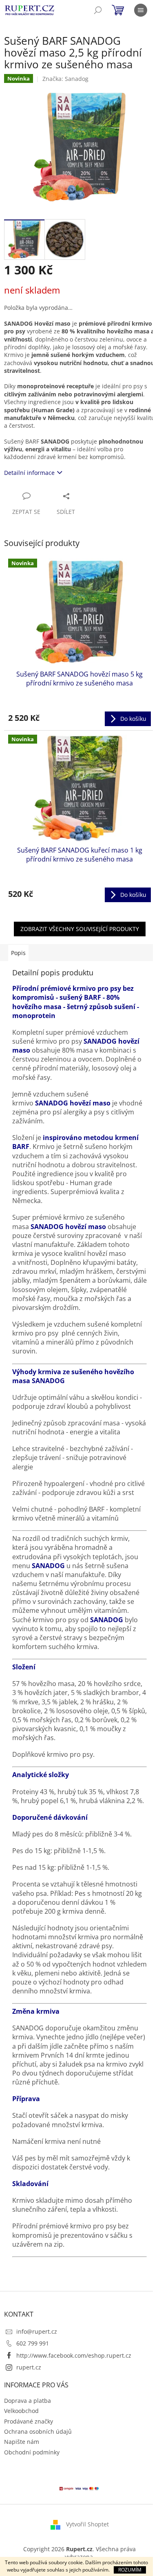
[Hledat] (98, 10)
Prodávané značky (29, 2421)
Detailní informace (29, 473)
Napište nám (22, 2442)
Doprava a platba (28, 2401)
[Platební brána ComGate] (79, 2488)
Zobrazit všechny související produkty (80, 929)
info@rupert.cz (37, 2331)
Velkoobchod (21, 2411)
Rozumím (130, 2570)
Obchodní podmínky (32, 2452)
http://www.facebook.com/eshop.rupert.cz (74, 2355)
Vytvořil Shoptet (87, 2524)
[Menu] (141, 10)
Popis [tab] (18, 953)
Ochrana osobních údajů (38, 2431)
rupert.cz (29, 2367)
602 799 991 (33, 2343)
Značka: (65, 79)
